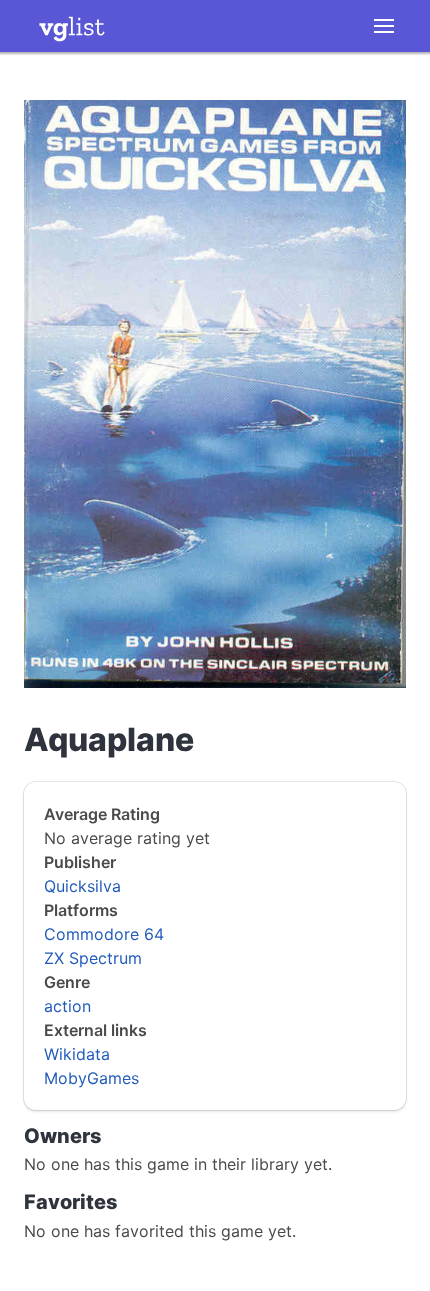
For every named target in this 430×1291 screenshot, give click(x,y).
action (67, 1006)
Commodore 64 (104, 934)
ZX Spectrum (93, 958)
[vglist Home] (72, 26)
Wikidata (77, 1054)
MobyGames (91, 1078)
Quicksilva (82, 886)
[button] (384, 26)
